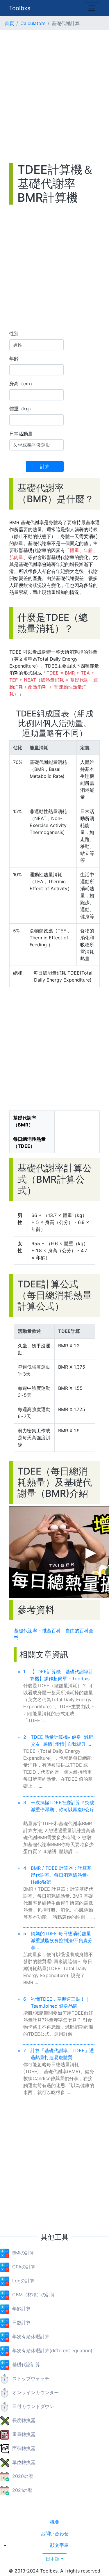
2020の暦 (23, 2476)
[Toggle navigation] (92, 8)
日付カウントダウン (33, 2406)
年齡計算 (22, 2309)
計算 (45, 466)
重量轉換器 (24, 2434)
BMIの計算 (23, 2253)
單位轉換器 (24, 2462)
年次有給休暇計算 (31, 2337)
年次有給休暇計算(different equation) (52, 2350)
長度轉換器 (24, 2420)
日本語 (53, 2559)
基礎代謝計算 (26, 2364)
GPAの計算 (24, 2267)
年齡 (14, 359)
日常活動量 (21, 434)
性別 (14, 333)
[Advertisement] (54, 96)
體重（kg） (21, 409)
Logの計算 (23, 2281)
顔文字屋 (59, 2545)
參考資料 (36, 1610)
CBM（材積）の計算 (34, 2295)
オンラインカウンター (35, 2392)
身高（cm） (22, 384)
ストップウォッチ (31, 2378)
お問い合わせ (55, 2534)
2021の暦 (22, 2490)
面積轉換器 (24, 2448)
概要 (55, 2522)
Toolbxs (20, 8)
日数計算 (22, 2323)
